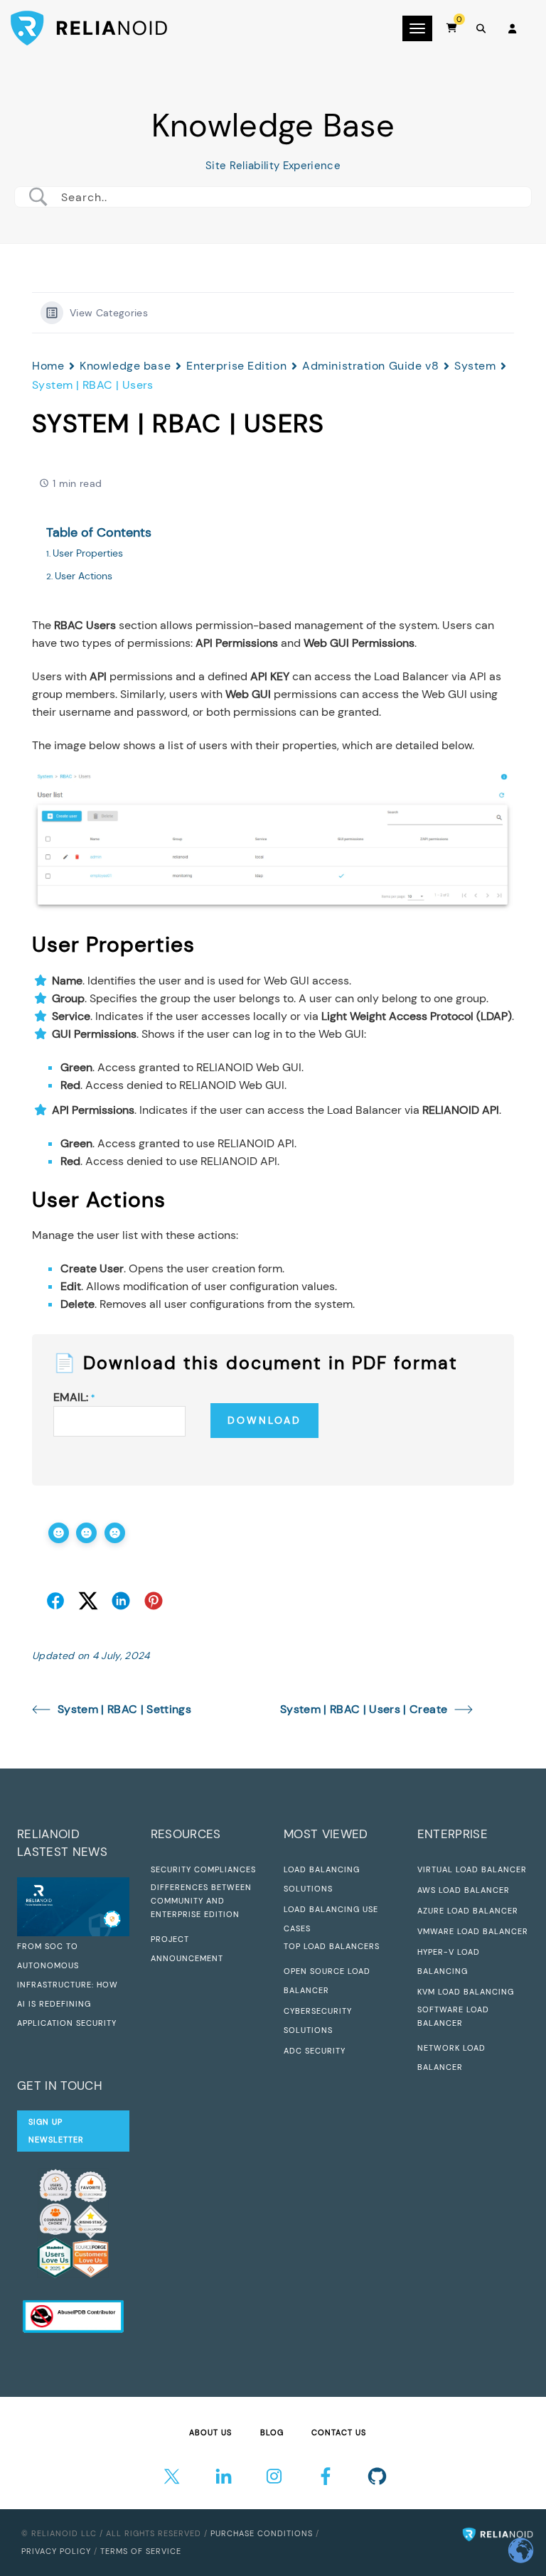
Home (48, 366)
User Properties (88, 553)
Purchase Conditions (262, 2533)
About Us (210, 2432)
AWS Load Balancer (464, 1890)
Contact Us (339, 2432)
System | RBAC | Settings (124, 1709)
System (475, 366)
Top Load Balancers (332, 1946)
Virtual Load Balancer (472, 1869)
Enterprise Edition (236, 366)
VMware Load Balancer (473, 1931)
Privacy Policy (56, 2551)
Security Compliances (203, 1869)
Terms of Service (141, 2551)
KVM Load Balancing (466, 1992)
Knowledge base (125, 366)
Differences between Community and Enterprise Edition (201, 1901)
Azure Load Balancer (468, 1911)
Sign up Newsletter (56, 2131)
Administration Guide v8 (370, 366)
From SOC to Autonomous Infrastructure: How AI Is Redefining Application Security (68, 1985)
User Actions (84, 576)
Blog (272, 2432)
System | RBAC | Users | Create (364, 1709)
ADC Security (315, 2051)
